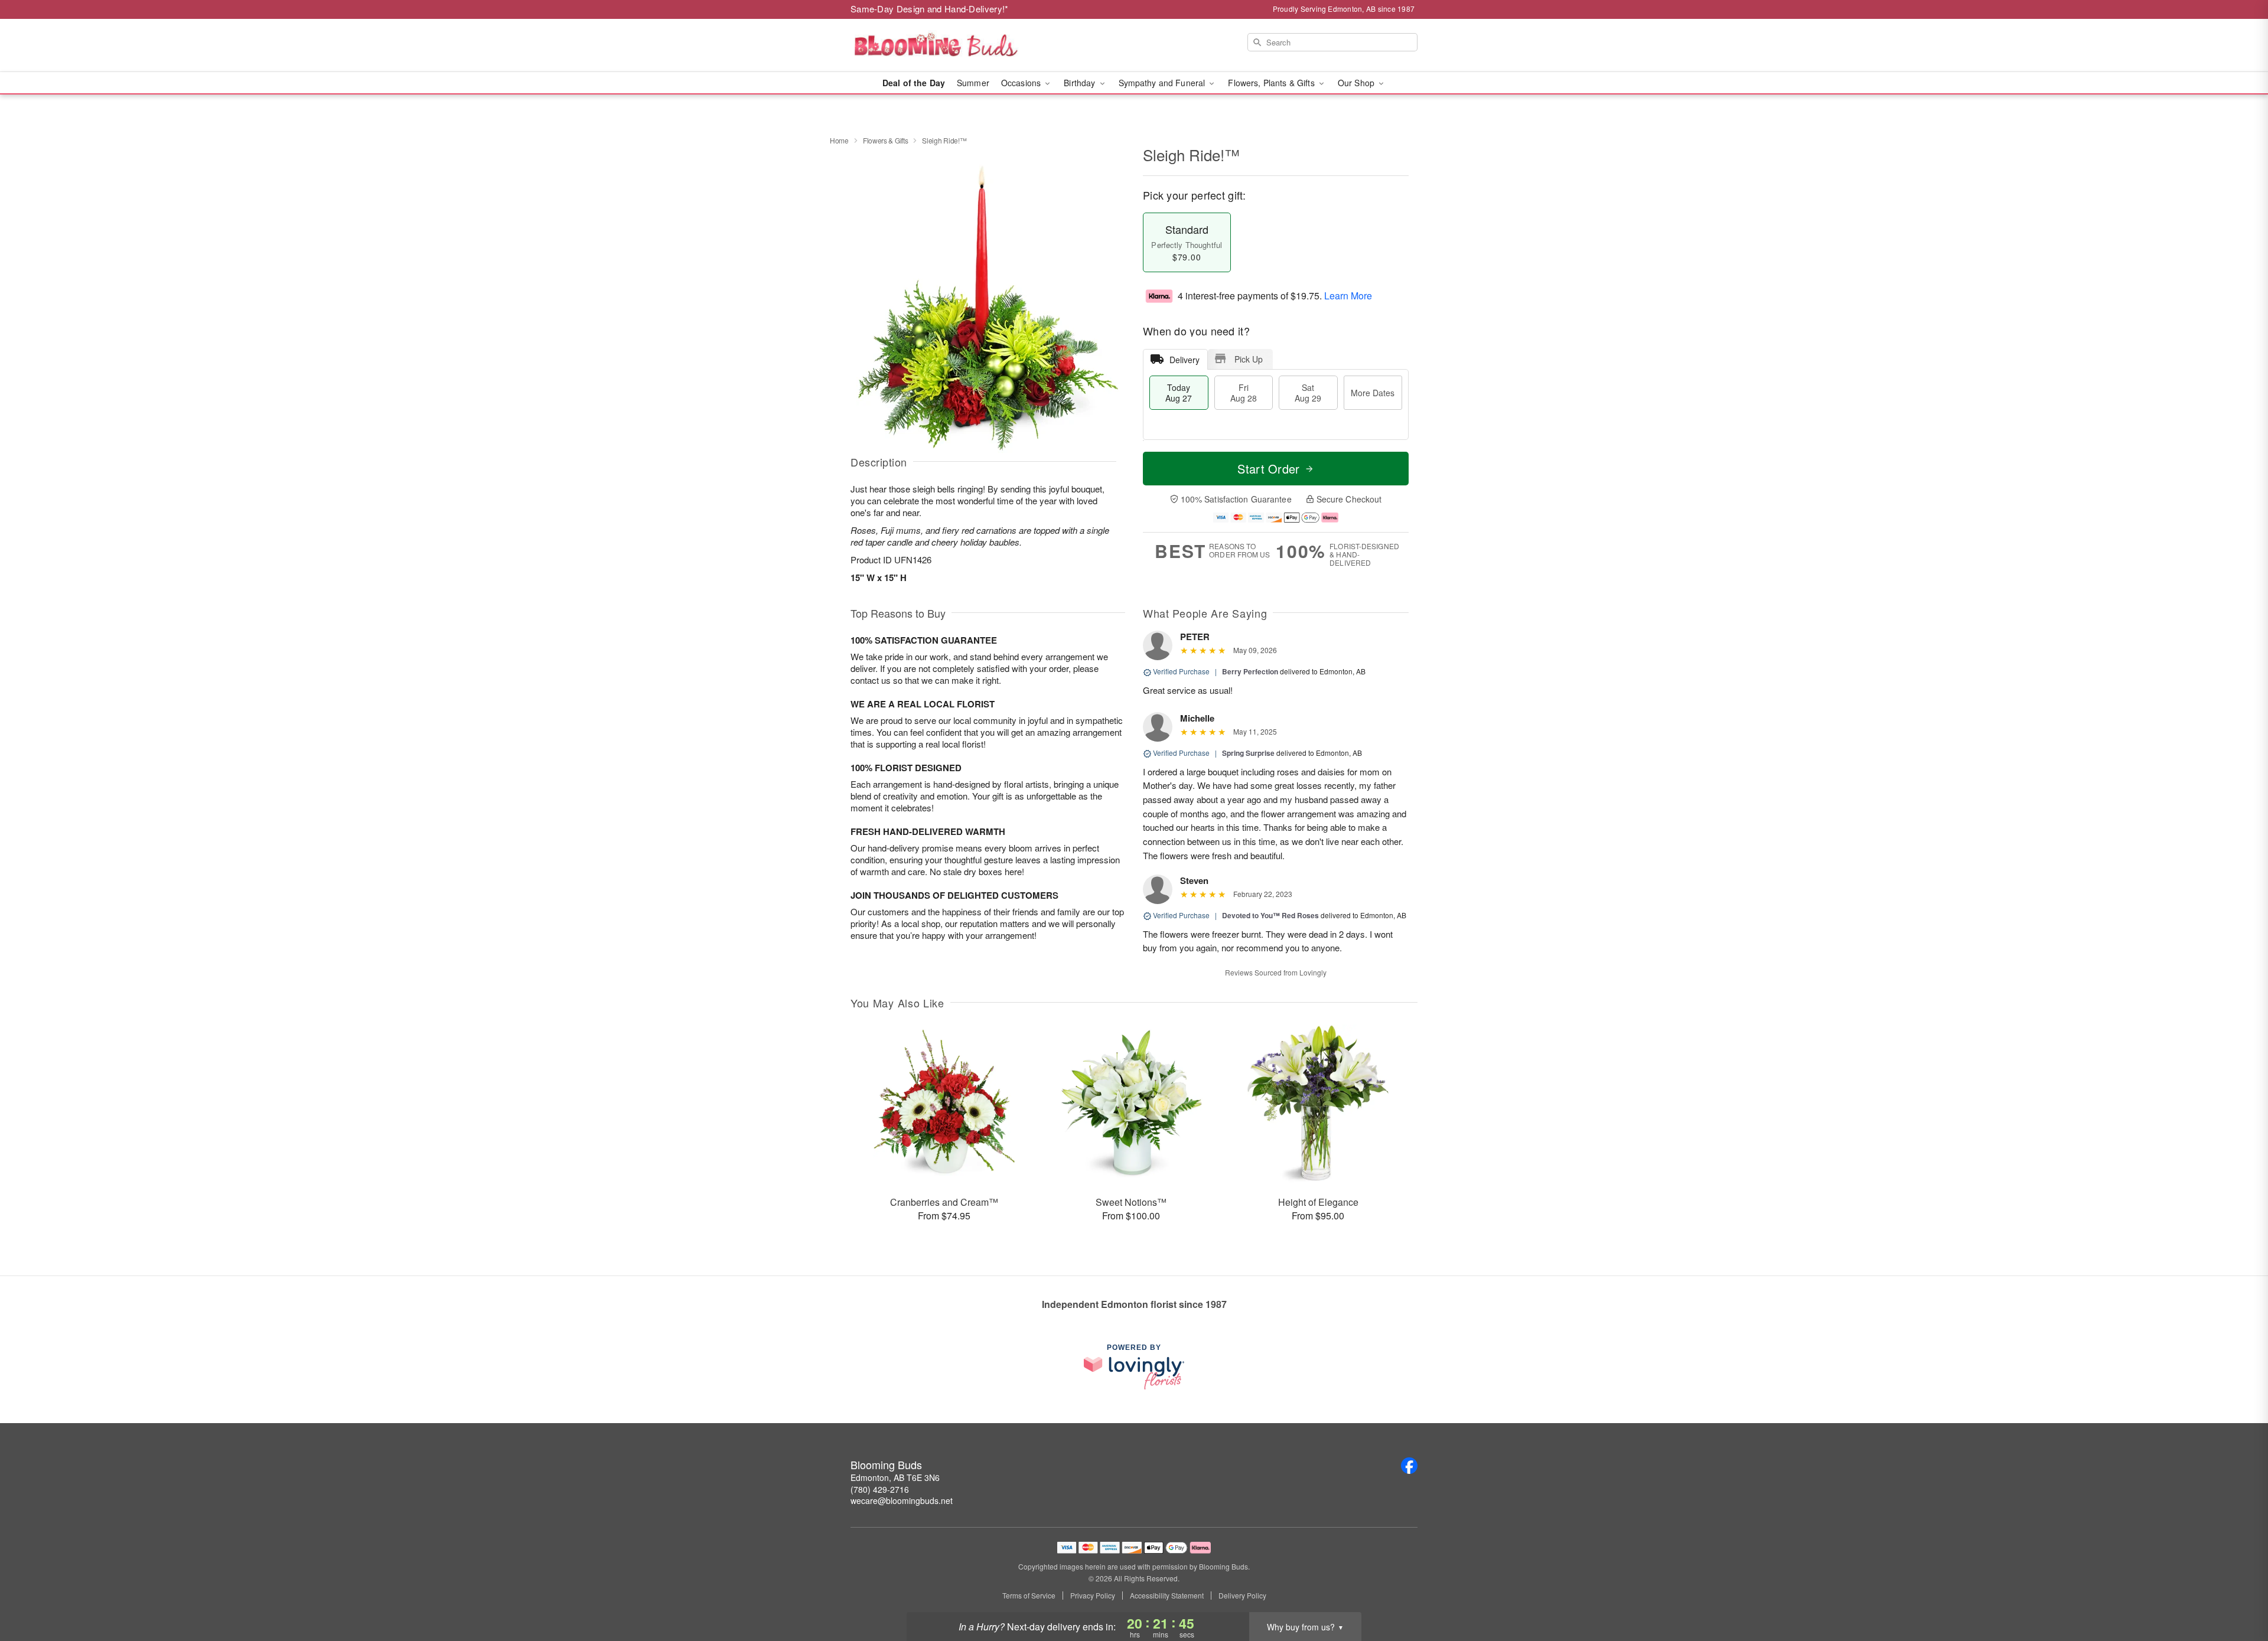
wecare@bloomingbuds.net (902, 1500)
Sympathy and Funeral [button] (1163, 83)
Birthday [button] (1081, 83)
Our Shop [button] (1357, 83)
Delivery (1184, 360)
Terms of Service (1029, 1596)
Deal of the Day (914, 83)
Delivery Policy (1242, 1596)
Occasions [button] (1022, 83)
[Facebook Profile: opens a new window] (1409, 1466)
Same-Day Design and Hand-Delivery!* (930, 9)
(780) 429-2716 (880, 1489)
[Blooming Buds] (936, 45)
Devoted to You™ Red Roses (1270, 915)
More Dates (1373, 393)
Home (839, 140)
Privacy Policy (1093, 1596)
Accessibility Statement (1167, 1596)
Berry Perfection (1250, 671)
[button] (2237, 1591)
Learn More (1348, 296)
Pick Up (1249, 359)
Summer (973, 83)
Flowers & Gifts (886, 140)
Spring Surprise (1248, 753)
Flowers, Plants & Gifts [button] (1272, 83)
